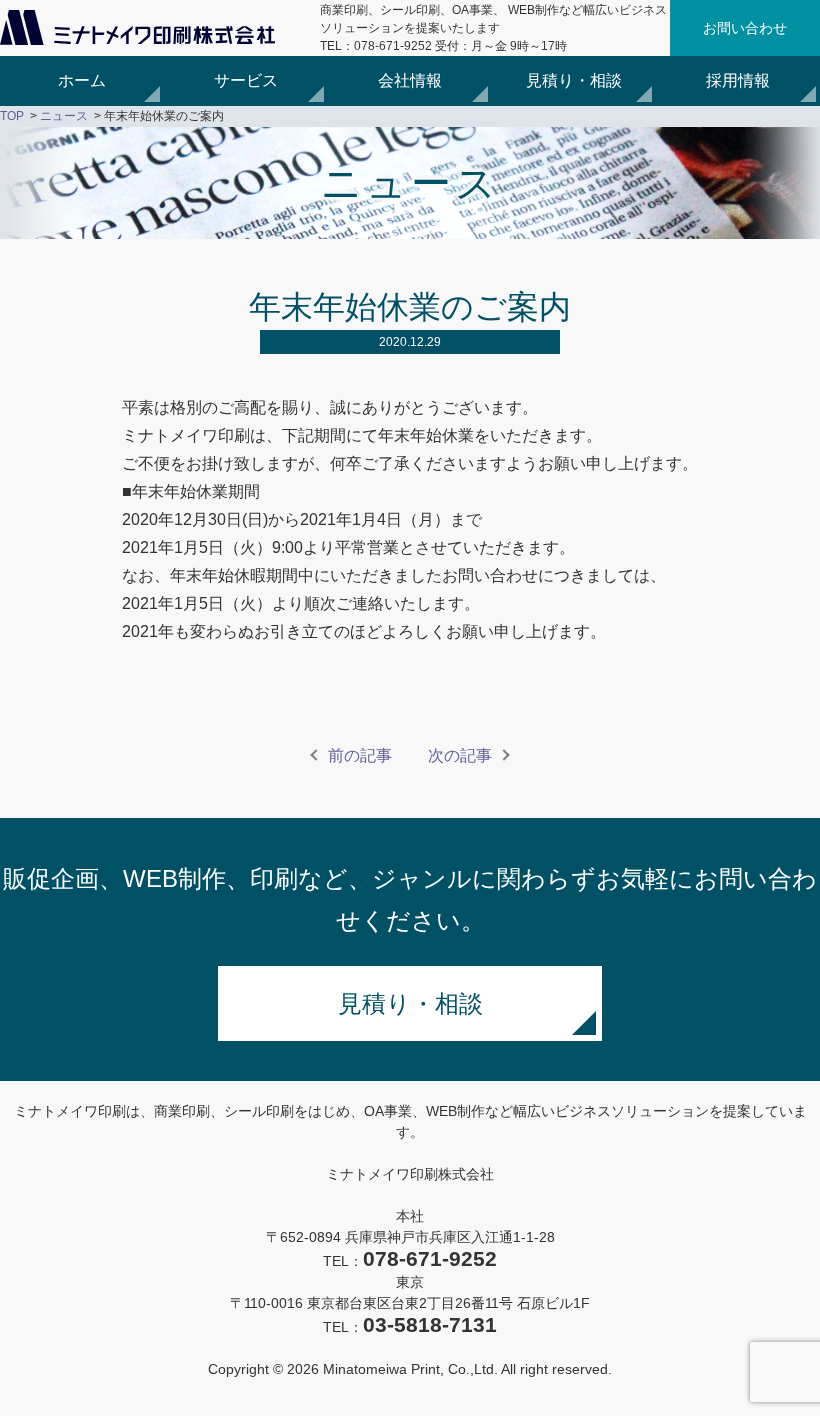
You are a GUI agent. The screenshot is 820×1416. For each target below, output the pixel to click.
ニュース (64, 116)
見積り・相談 (574, 80)
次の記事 (460, 755)
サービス (246, 80)
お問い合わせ (745, 28)
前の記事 (360, 755)
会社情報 (410, 80)
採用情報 (738, 80)
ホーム (82, 80)
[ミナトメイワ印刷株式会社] (137, 39)
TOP (12, 116)
